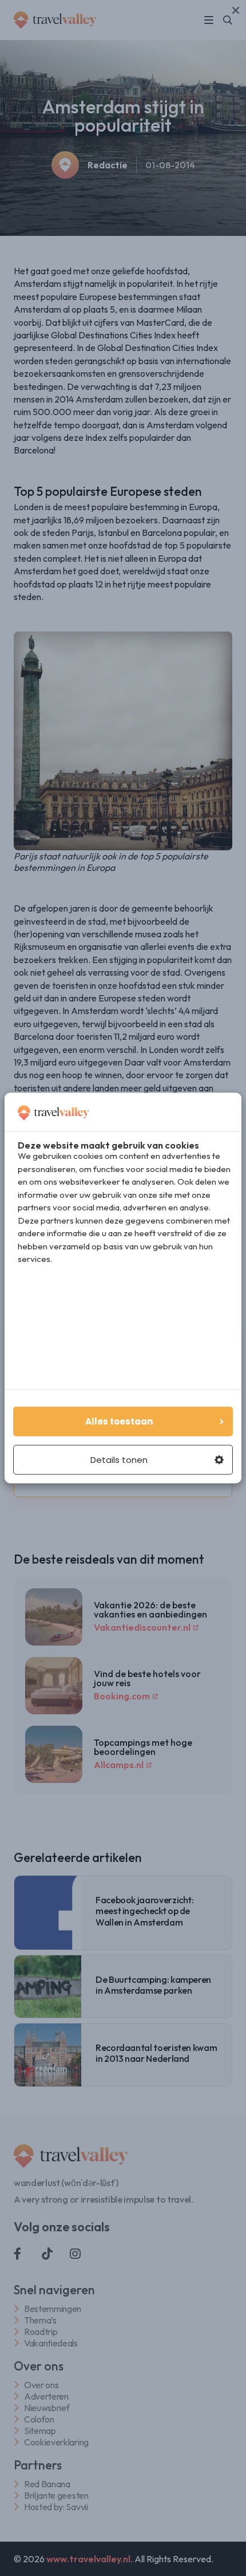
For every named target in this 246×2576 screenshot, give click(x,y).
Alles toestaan (119, 1421)
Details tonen (119, 1460)
